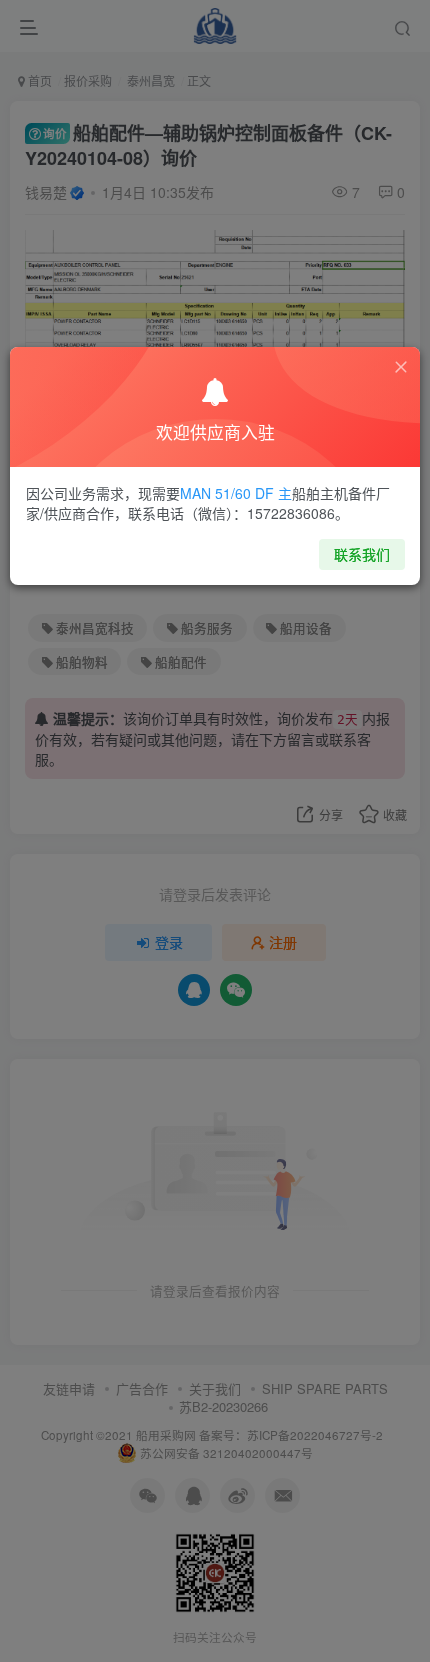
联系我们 (362, 554)
